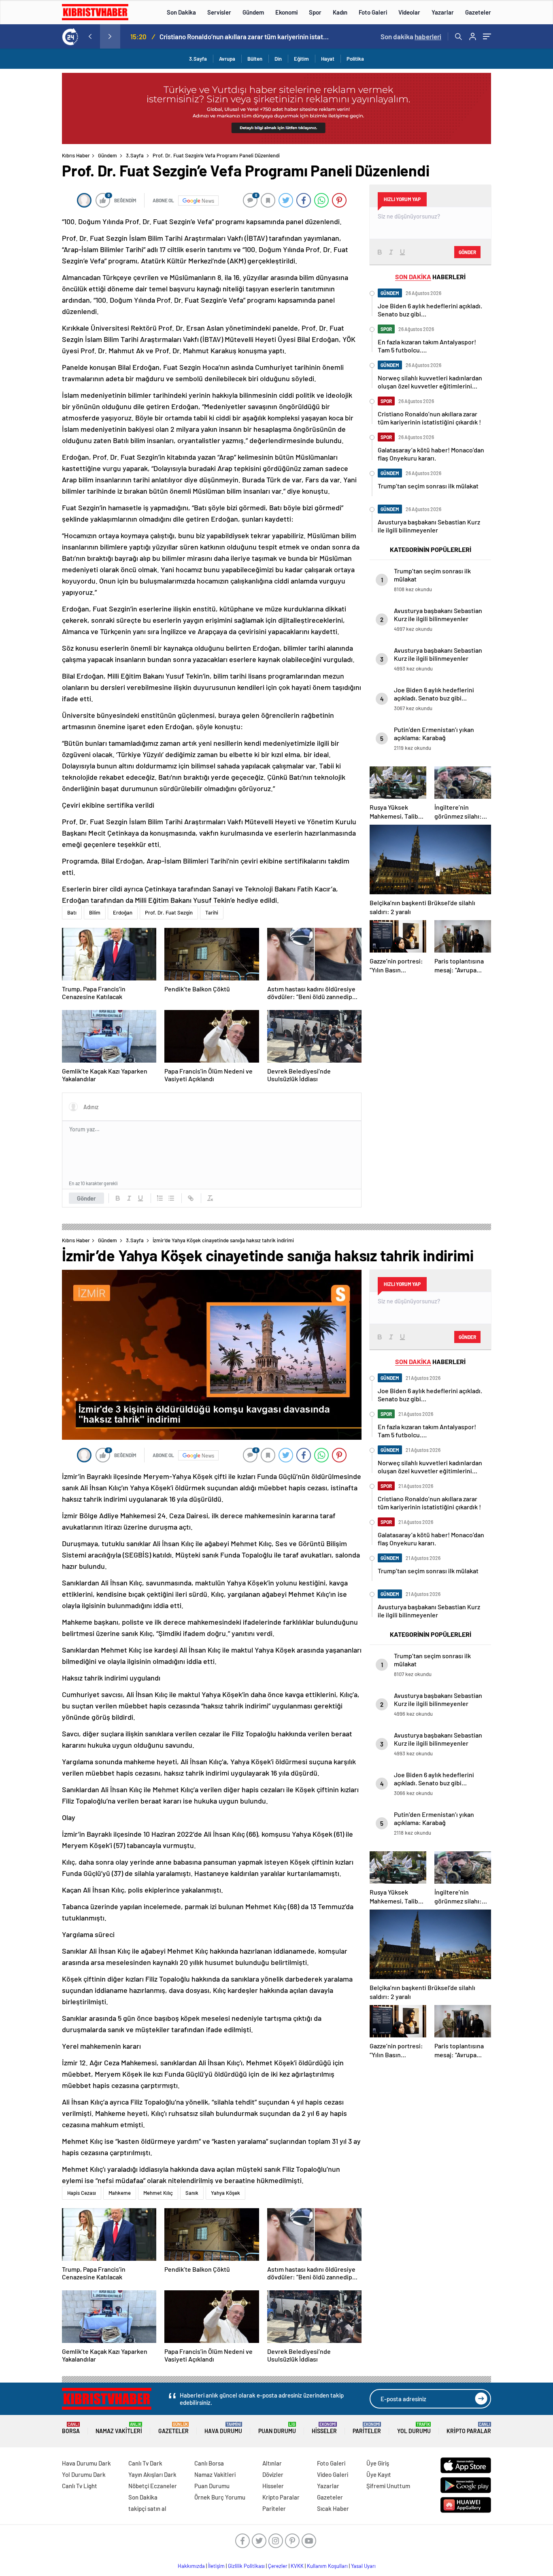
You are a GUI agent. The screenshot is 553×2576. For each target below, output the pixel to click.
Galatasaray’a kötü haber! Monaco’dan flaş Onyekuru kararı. (244, 36)
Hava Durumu (223, 2428)
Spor (315, 12)
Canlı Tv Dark (145, 2463)
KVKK (297, 2566)
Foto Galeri (373, 12)
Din (278, 59)
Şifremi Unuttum (388, 2486)
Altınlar (272, 2463)
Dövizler (273, 2474)
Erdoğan (123, 912)
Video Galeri (333, 2474)
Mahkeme (120, 2193)
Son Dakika (181, 12)
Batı (72, 912)
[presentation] (90, 36)
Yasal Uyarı (363, 2566)
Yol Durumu (414, 2428)
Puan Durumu (277, 2428)
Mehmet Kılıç (158, 2193)
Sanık (192, 2193)
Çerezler (278, 2566)
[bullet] (171, 1198)
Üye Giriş (378, 2463)
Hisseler (324, 2428)
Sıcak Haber (333, 2508)
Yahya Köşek (225, 2193)
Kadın (340, 12)
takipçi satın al (147, 2508)
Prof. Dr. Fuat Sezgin (169, 912)
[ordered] (160, 1198)
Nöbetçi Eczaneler (153, 2486)
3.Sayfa (198, 59)
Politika (355, 59)
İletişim (216, 2566)
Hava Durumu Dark (86, 2463)
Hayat (328, 59)
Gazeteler (478, 12)
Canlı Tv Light (80, 2486)
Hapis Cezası (82, 2193)
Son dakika (411, 36)
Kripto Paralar (469, 2428)
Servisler (219, 12)
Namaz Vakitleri (119, 2428)
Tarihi (212, 912)
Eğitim (301, 59)
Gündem (253, 12)
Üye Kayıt (379, 2474)
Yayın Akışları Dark (152, 2474)
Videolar (409, 12)
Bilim (95, 912)
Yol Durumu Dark (84, 2474)
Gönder (86, 1198)
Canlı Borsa (209, 2463)
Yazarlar (443, 12)
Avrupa (227, 59)
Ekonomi (286, 12)
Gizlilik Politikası (246, 2566)
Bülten (255, 59)
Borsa (71, 2428)
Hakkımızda (191, 2566)
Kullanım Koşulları (327, 2566)
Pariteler (367, 2428)
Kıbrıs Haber (76, 155)
